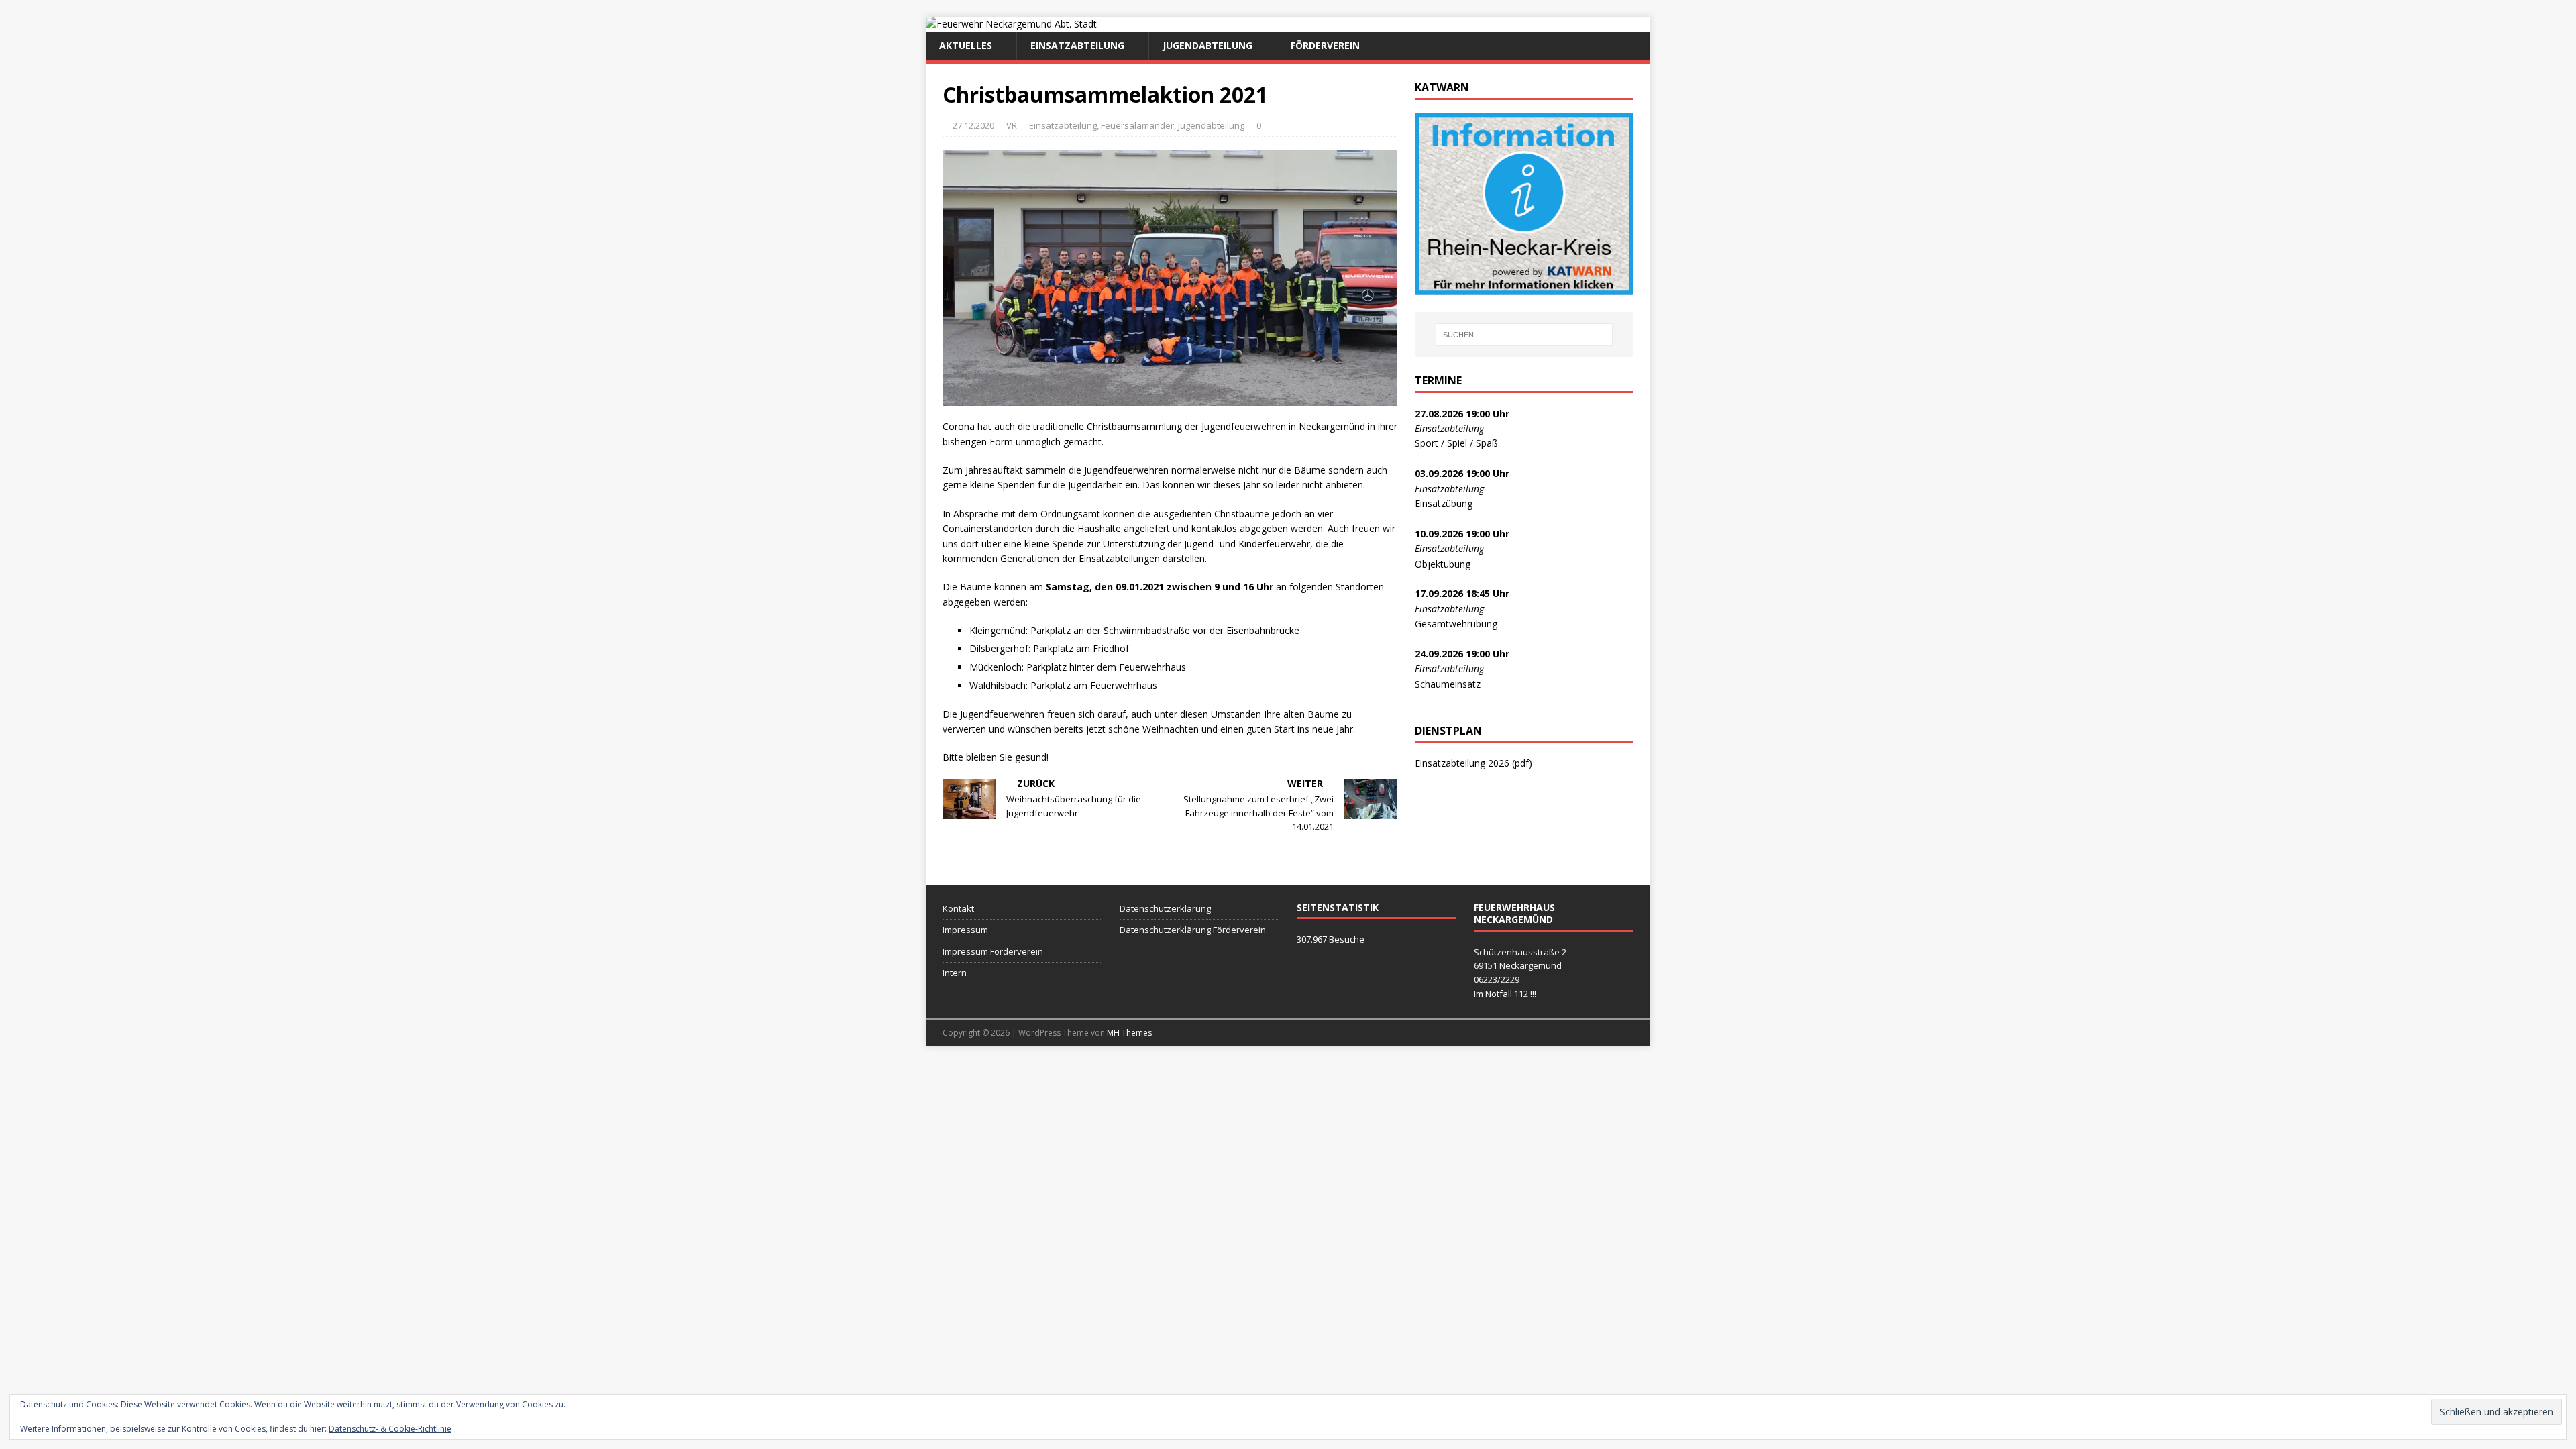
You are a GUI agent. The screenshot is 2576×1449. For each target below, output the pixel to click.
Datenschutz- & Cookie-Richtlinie (390, 1429)
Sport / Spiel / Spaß (1456, 443)
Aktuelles (966, 45)
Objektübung (1443, 564)
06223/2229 (1497, 979)
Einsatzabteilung (1077, 45)
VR (1012, 125)
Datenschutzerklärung (1165, 908)
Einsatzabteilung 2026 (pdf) (1473, 763)
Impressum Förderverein (993, 951)
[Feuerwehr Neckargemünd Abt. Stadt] (1011, 24)
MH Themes (1129, 1033)
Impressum (965, 930)
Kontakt (958, 908)
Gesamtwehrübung (1456, 624)
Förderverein (1325, 45)
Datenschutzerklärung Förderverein (1193, 930)
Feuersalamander (1137, 125)
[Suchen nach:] (1524, 335)
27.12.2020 (973, 125)
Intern (955, 973)
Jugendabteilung (1207, 45)
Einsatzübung (1444, 503)
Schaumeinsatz (1448, 684)
